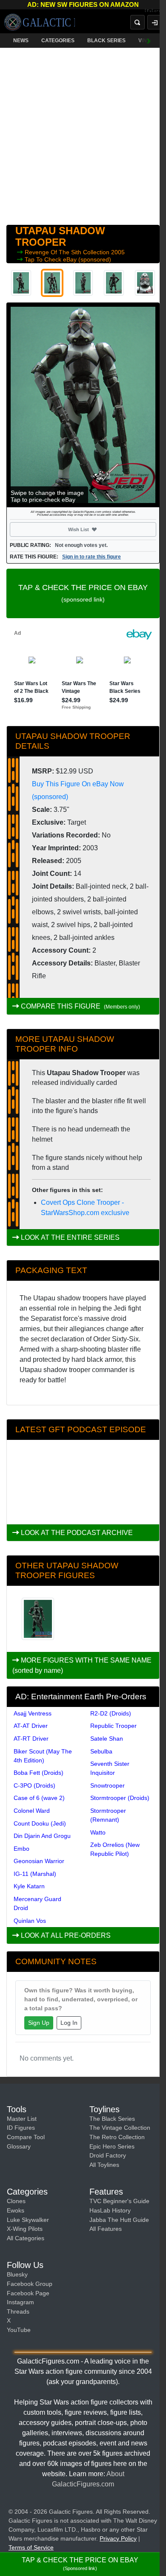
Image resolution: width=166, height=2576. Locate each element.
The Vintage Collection (120, 2128)
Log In (69, 2023)
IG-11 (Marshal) (35, 1874)
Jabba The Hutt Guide (119, 2220)
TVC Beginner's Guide (119, 2201)
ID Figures (21, 2128)
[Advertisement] (83, 134)
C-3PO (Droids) (34, 1785)
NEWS (21, 41)
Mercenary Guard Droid (37, 1903)
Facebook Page (28, 2293)
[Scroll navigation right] (149, 41)
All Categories (26, 2238)
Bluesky (17, 2274)
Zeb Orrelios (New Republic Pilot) (115, 1849)
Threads (18, 2311)
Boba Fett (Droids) (39, 1773)
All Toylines (104, 2165)
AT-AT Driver (31, 1726)
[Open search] (137, 22)
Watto (98, 1832)
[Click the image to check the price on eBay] (83, 405)
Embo (21, 1849)
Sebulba (101, 1751)
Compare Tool (26, 2137)
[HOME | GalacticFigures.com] (40, 22)
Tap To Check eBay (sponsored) (68, 259)
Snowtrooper (107, 1785)
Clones (16, 2201)
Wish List (94, 529)
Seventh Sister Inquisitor (110, 1768)
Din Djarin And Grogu (42, 1836)
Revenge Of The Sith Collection (68, 252)
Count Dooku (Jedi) (40, 1823)
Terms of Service (31, 2547)
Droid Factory (108, 2155)
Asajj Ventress (33, 1713)
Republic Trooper (113, 1726)
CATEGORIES (58, 41)
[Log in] (155, 22)
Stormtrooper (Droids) (120, 1798)
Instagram (20, 2302)
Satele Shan (107, 1739)
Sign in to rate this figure (92, 557)
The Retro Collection (117, 2137)
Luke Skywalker (28, 2220)
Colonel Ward (32, 1811)
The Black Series (112, 2119)
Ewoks (16, 2210)
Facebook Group (30, 2284)
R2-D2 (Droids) (111, 1713)
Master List (22, 2119)
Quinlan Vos (30, 1921)
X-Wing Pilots (25, 2229)
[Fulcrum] (155, 11)
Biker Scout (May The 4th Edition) (43, 1756)
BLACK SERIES (106, 41)
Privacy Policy (118, 2538)
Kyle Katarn (29, 1886)
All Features (106, 2229)
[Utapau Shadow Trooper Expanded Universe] (38, 1619)
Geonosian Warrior (39, 1861)
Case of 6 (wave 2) (39, 1798)
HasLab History (110, 2210)
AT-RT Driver (31, 1739)
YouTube (19, 2330)
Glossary (19, 2146)
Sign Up (39, 2023)
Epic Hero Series (112, 2146)
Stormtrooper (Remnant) (108, 1815)
